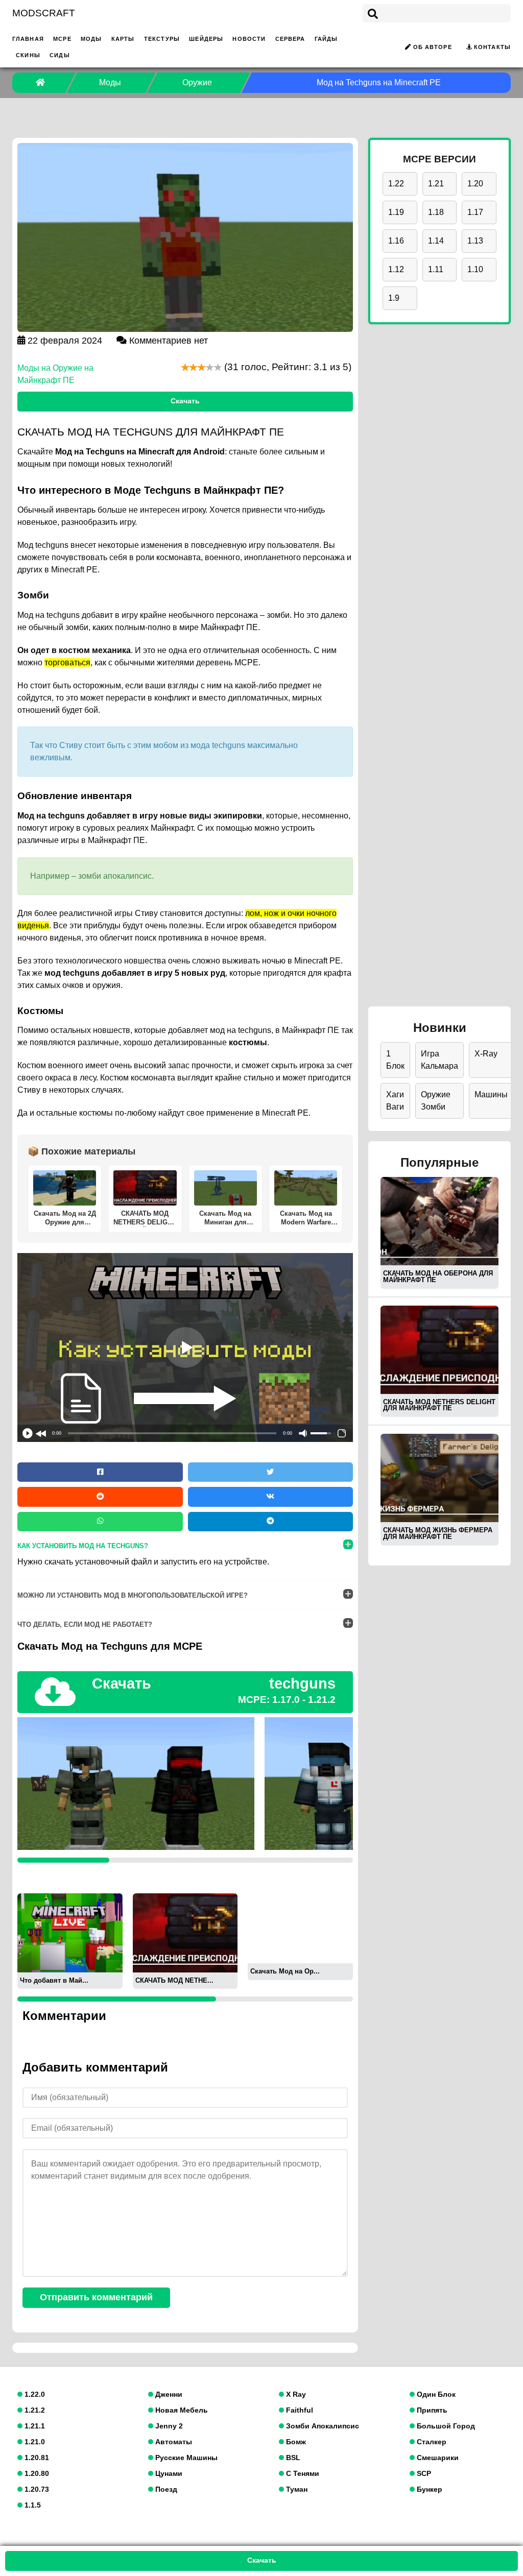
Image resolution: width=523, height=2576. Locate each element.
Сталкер (431, 2442)
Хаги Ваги (395, 1101)
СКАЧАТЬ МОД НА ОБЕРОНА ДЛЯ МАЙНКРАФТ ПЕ (438, 1277)
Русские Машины (185, 2458)
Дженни (168, 2394)
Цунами (168, 2473)
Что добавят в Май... (54, 1980)
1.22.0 (34, 2394)
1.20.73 (36, 2489)
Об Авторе (433, 47)
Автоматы (173, 2442)
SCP (423, 2473)
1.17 (475, 212)
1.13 (475, 241)
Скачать (185, 401)
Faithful (299, 2410)
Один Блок (435, 2394)
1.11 (436, 269)
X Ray (295, 2394)
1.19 (396, 212)
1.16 (396, 241)
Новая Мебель (181, 2410)
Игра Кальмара (439, 1060)
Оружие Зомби (436, 1101)
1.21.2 (34, 2410)
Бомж (295, 2442)
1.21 (436, 184)
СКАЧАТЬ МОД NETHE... (174, 1980)
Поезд (165, 2489)
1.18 (436, 212)
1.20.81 (36, 2458)
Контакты (492, 47)
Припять (431, 2410)
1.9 (394, 298)
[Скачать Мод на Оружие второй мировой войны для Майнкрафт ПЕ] (300, 1928)
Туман (296, 2489)
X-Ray (486, 1054)
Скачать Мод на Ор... (285, 1971)
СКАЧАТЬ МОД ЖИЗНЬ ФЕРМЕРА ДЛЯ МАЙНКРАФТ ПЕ (438, 1533)
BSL (292, 2458)
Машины (491, 1094)
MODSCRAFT (44, 13)
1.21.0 (34, 2442)
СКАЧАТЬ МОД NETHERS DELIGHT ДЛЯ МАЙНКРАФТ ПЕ (439, 1405)
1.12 (396, 269)
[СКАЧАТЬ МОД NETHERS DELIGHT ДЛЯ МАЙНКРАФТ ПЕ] (185, 1932)
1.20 (475, 184)
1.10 (475, 269)
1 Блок (395, 1060)
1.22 (396, 184)
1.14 (436, 241)
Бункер (429, 2489)
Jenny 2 (168, 2426)
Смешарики (437, 2458)
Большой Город (445, 2426)
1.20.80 (36, 2473)
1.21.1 (34, 2426)
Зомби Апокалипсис (322, 2426)
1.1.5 (32, 2505)
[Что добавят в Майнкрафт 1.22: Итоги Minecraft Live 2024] (70, 1932)
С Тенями (302, 2473)
